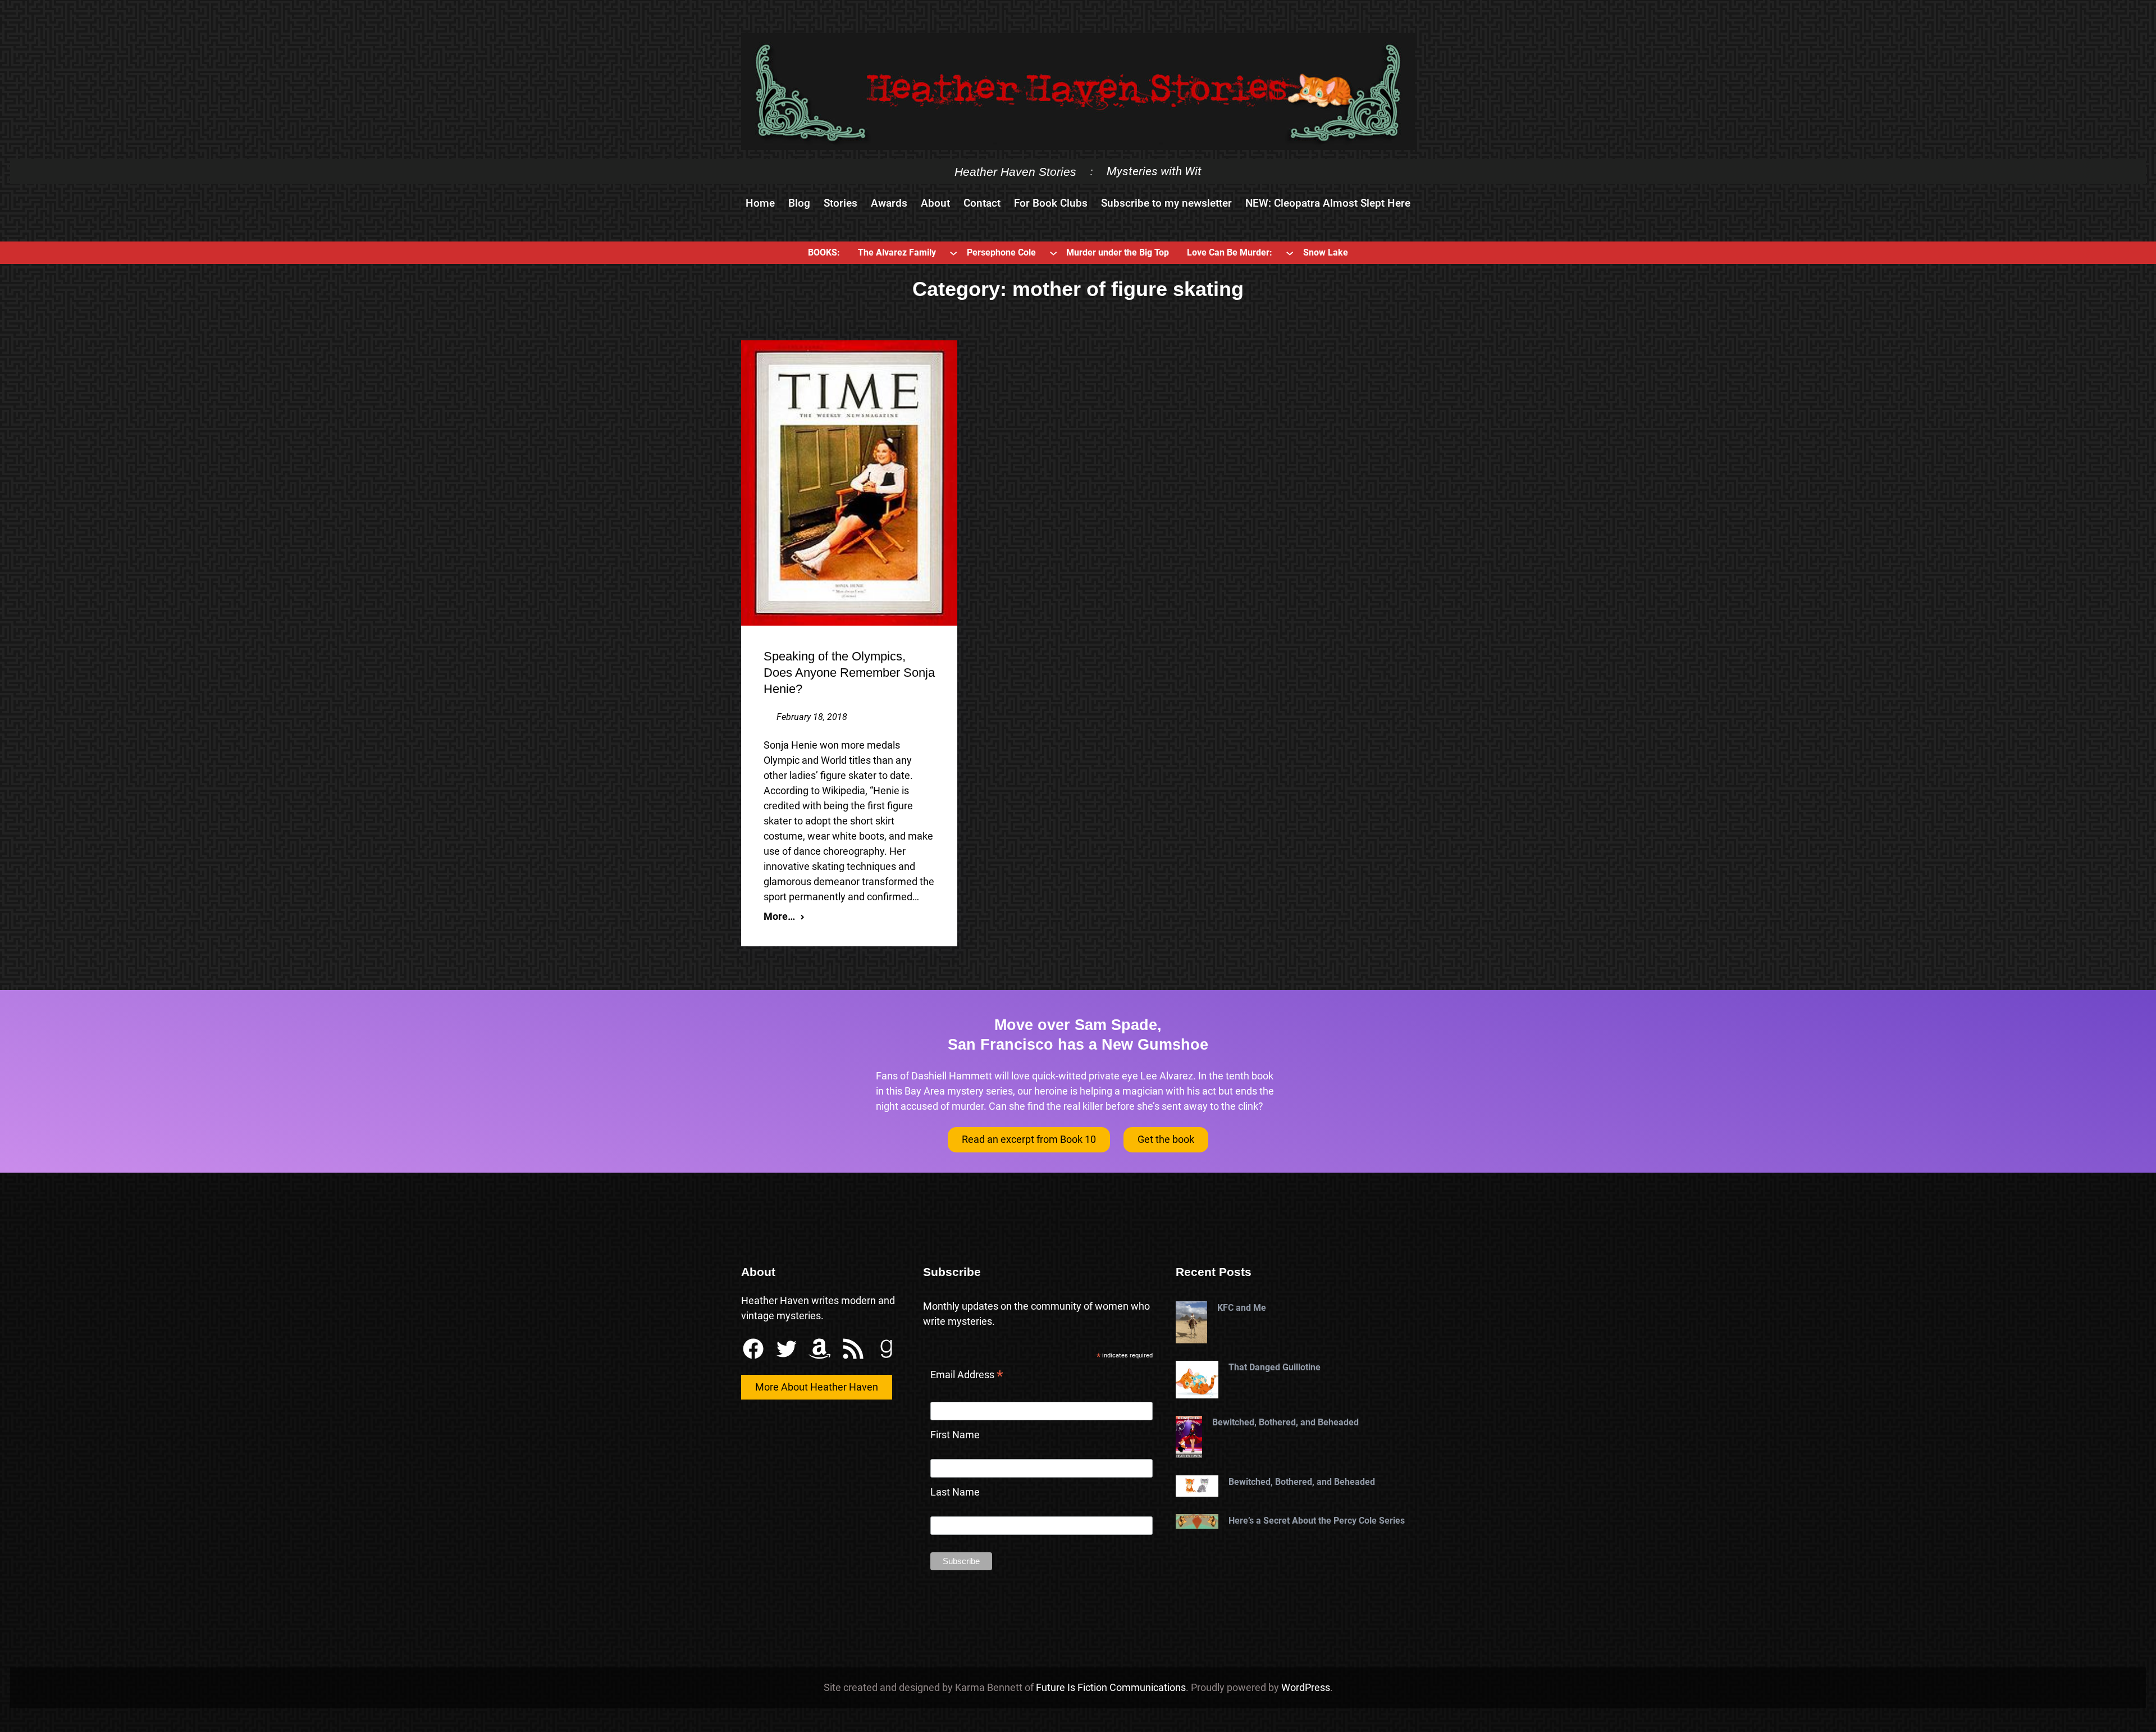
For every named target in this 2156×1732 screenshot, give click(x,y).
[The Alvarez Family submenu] (953, 253)
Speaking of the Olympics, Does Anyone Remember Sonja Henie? (849, 673)
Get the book (1166, 1139)
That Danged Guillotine (1275, 1367)
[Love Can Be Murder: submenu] (1290, 253)
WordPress (1306, 1687)
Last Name (955, 1492)
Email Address (967, 1376)
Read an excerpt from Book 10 (1029, 1139)
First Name (955, 1435)
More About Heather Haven (817, 1387)
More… (779, 916)
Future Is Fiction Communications (1111, 1687)
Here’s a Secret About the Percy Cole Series (1317, 1521)
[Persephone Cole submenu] (1053, 253)
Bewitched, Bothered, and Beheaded (1285, 1422)
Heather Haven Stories (1015, 172)
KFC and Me (1242, 1308)
